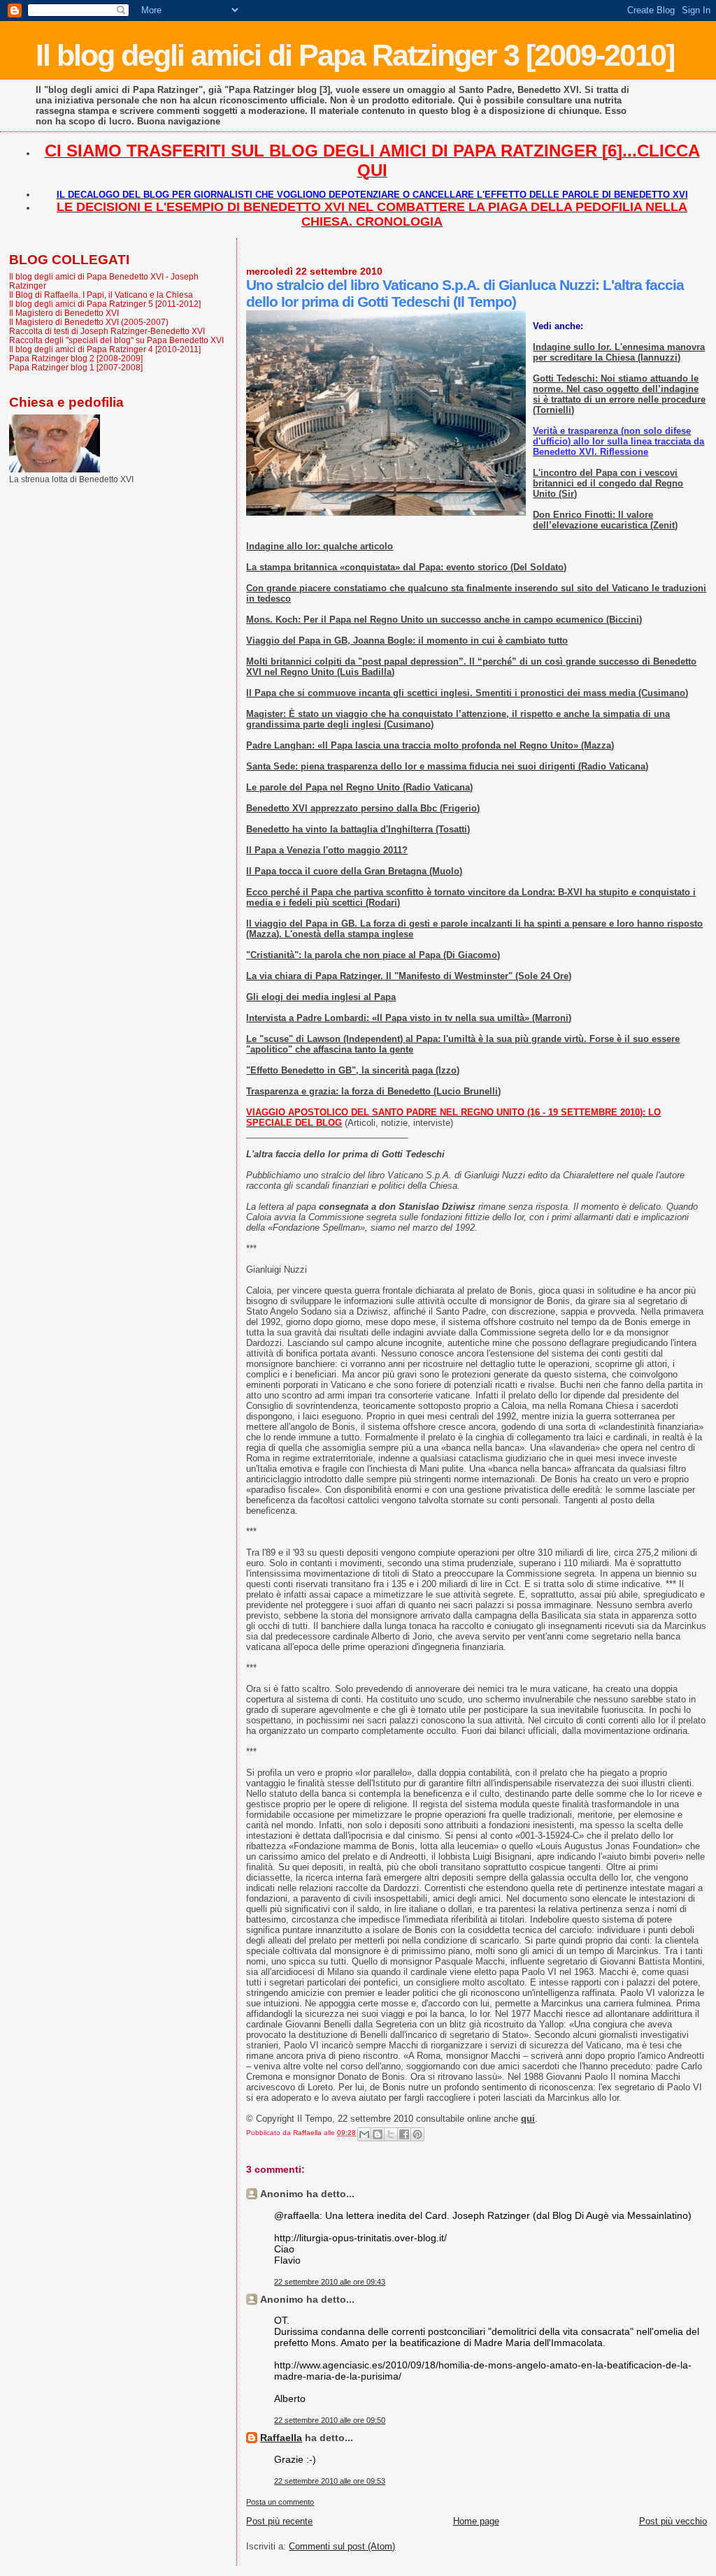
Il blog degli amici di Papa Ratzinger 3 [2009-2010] (355, 55)
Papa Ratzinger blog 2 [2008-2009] (76, 358)
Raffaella (281, 2438)
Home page (476, 2521)
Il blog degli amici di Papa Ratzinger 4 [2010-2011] (105, 349)
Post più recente (279, 2521)
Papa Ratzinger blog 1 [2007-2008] (76, 367)
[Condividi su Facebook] (404, 2134)
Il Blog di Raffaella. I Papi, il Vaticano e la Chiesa (101, 295)
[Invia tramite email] (364, 2134)
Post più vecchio (673, 2521)
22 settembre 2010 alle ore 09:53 (330, 2481)
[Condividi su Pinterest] (417, 2134)
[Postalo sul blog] (378, 2134)
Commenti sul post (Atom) (342, 2546)
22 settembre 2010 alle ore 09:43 (330, 2282)
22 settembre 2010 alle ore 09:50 (330, 2420)
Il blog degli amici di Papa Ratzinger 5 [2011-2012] (105, 304)
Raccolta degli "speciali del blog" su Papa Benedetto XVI (116, 340)
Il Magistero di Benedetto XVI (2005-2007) (89, 322)
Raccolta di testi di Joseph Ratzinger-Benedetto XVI (107, 331)
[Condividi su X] (391, 2134)
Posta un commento (280, 2502)
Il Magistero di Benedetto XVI (64, 313)
